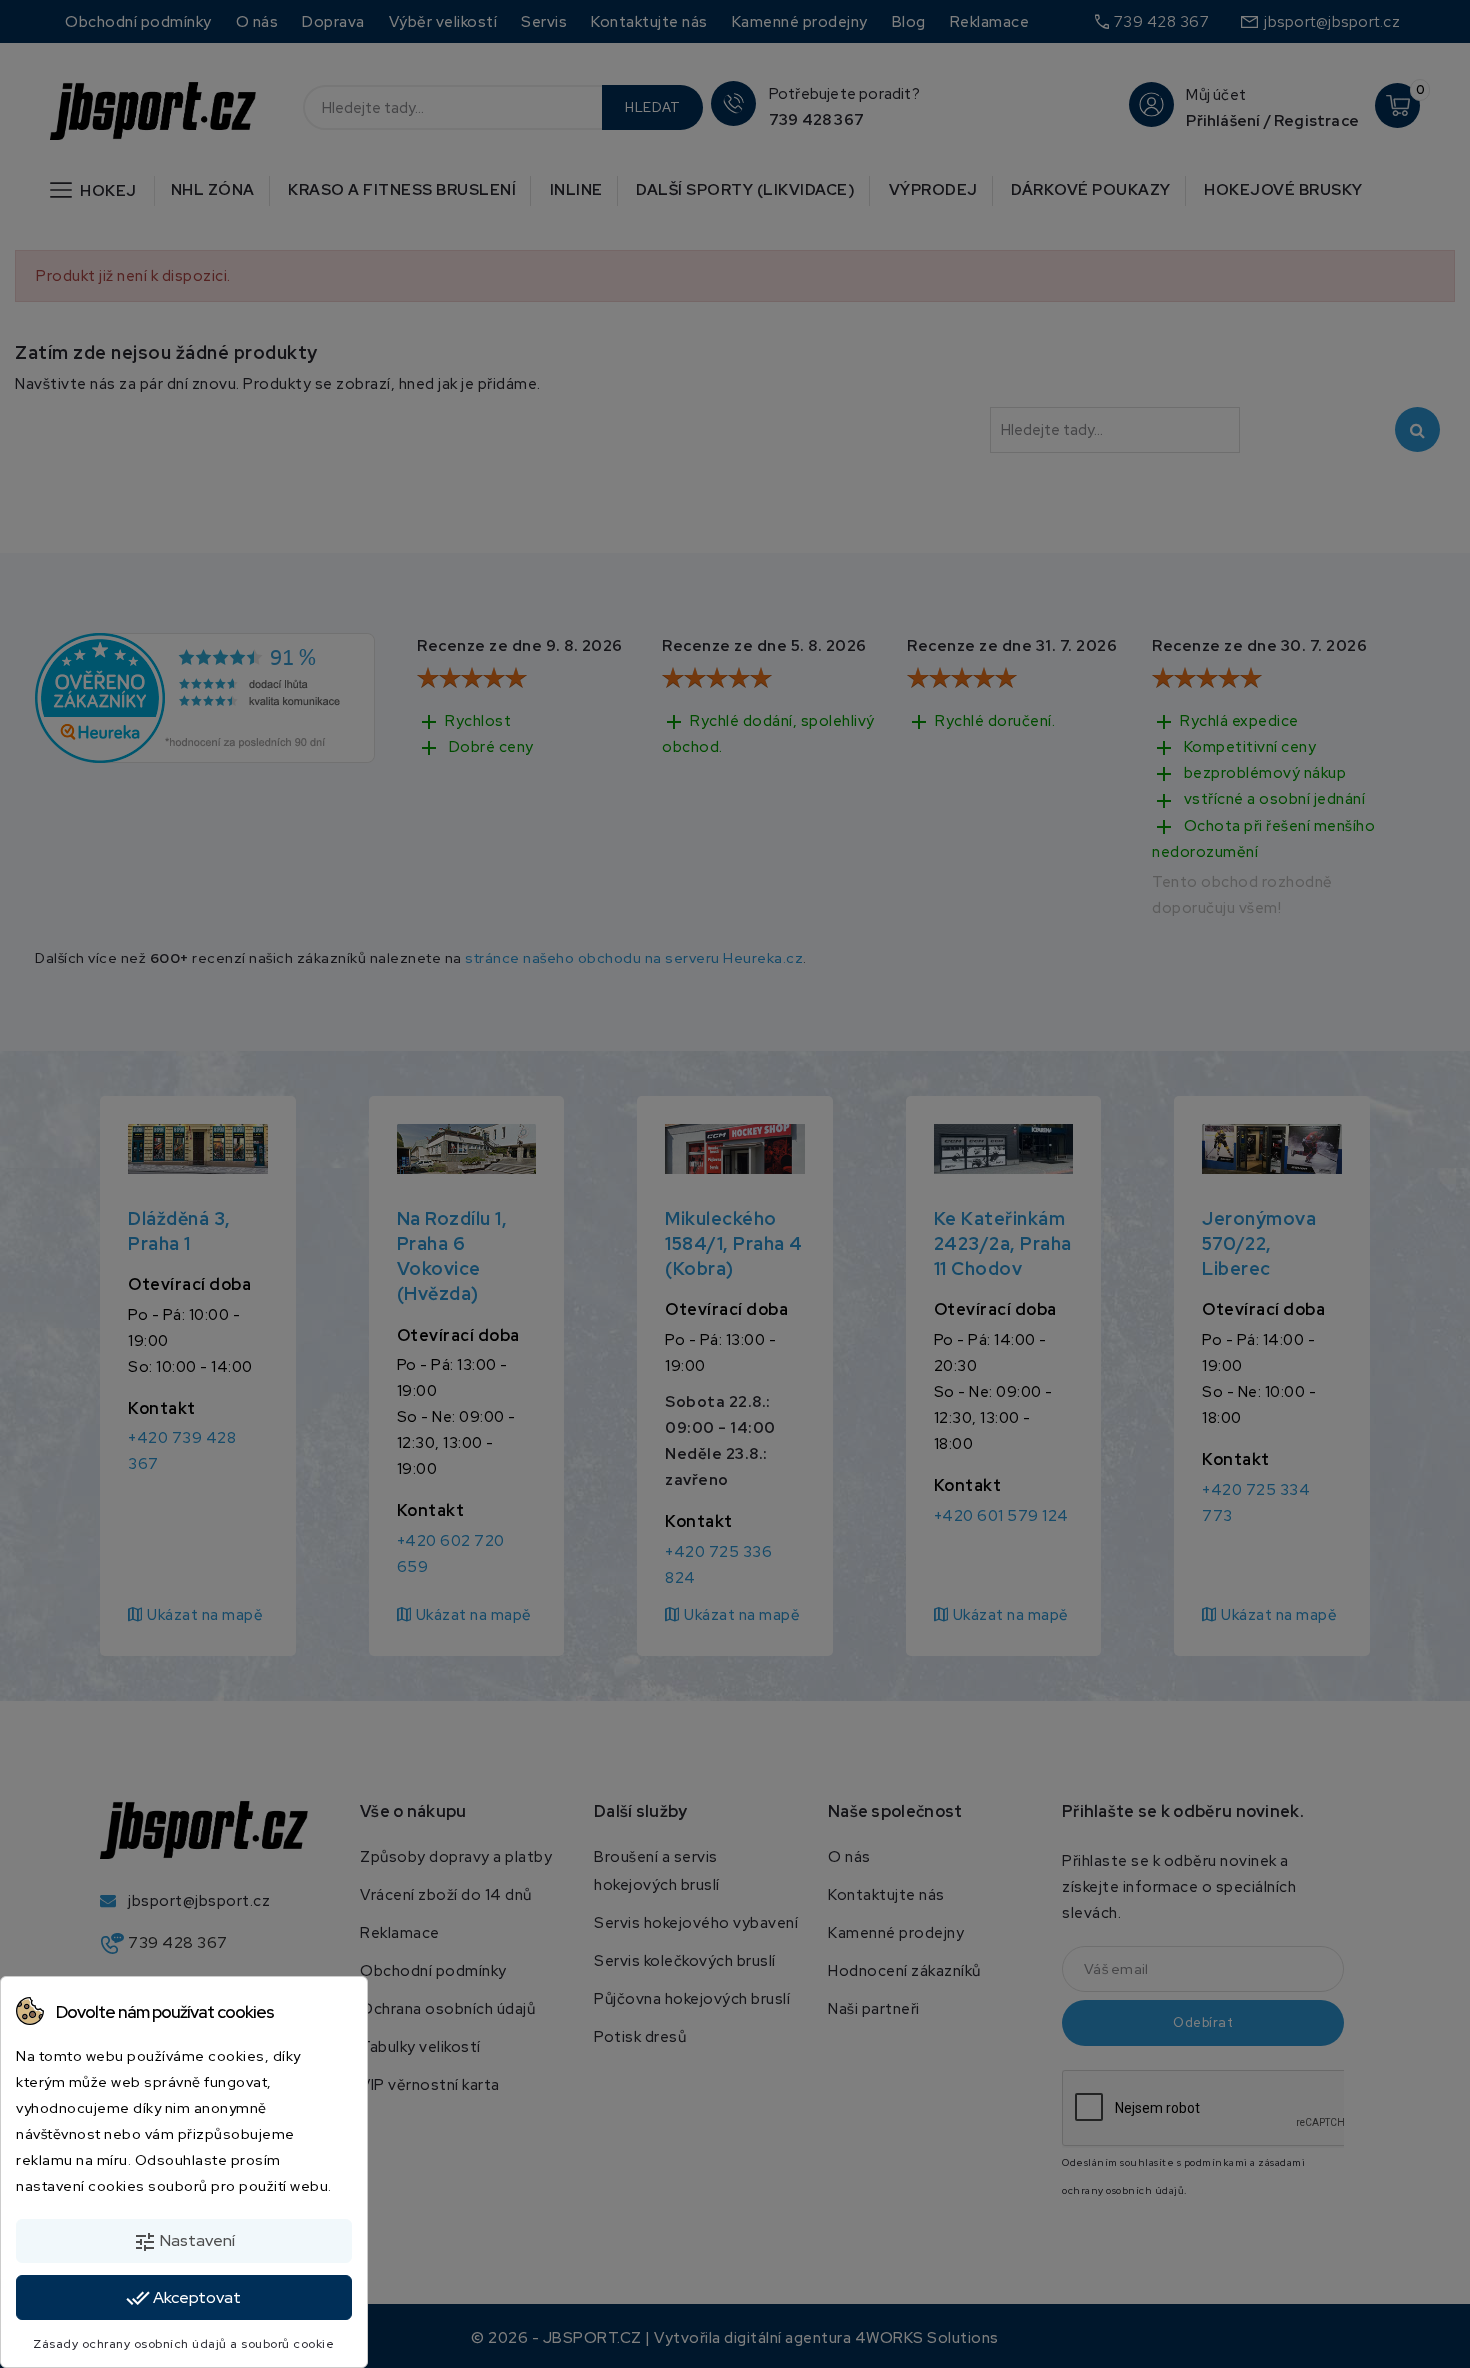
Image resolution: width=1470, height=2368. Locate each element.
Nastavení (184, 2242)
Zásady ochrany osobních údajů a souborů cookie (183, 2344)
